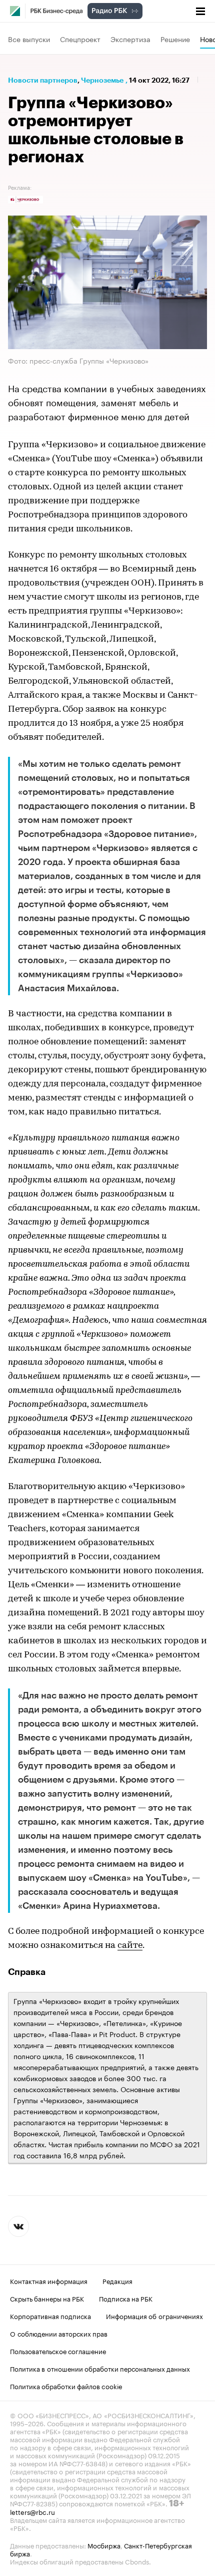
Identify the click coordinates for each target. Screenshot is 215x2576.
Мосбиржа (104, 2545)
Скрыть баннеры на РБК (47, 2298)
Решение (175, 39)
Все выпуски (29, 39)
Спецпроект (80, 39)
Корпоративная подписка (50, 2316)
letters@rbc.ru (32, 2511)
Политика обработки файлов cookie (66, 2386)
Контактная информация (49, 2280)
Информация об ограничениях (154, 2316)
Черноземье (102, 80)
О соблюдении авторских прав (59, 2333)
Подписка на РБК (126, 2298)
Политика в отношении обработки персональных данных (100, 2368)
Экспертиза (130, 39)
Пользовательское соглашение (58, 2351)
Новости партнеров (43, 80)
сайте (130, 1946)
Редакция (117, 2280)
